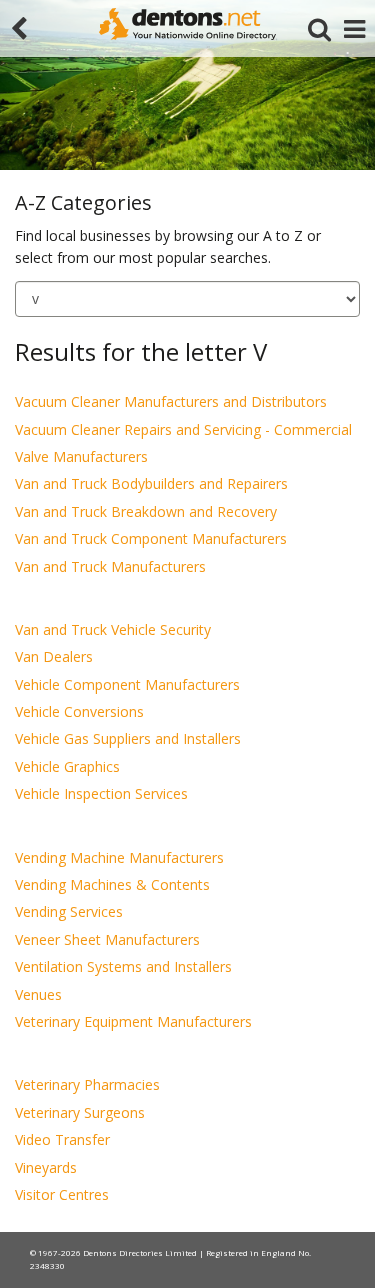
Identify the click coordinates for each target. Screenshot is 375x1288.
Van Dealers (54, 656)
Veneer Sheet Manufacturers (107, 939)
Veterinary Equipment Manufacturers (133, 1021)
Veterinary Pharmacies (87, 1084)
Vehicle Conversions (79, 711)
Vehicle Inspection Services (101, 793)
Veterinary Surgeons (80, 1112)
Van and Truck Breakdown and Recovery (146, 511)
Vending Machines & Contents (112, 884)
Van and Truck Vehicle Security (113, 629)
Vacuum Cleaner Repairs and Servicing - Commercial (183, 429)
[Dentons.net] (188, 24)
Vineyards (46, 1167)
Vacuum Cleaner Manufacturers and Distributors (171, 401)
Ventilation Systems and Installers (123, 966)
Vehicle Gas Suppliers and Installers (128, 738)
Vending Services (69, 911)
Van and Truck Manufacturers (110, 566)
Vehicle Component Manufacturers (127, 684)
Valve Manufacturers (81, 456)
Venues (38, 994)
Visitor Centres (62, 1194)
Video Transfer (62, 1139)
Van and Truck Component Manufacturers (151, 538)
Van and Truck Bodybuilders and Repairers (151, 483)
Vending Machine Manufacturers (119, 857)
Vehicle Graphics (67, 766)
